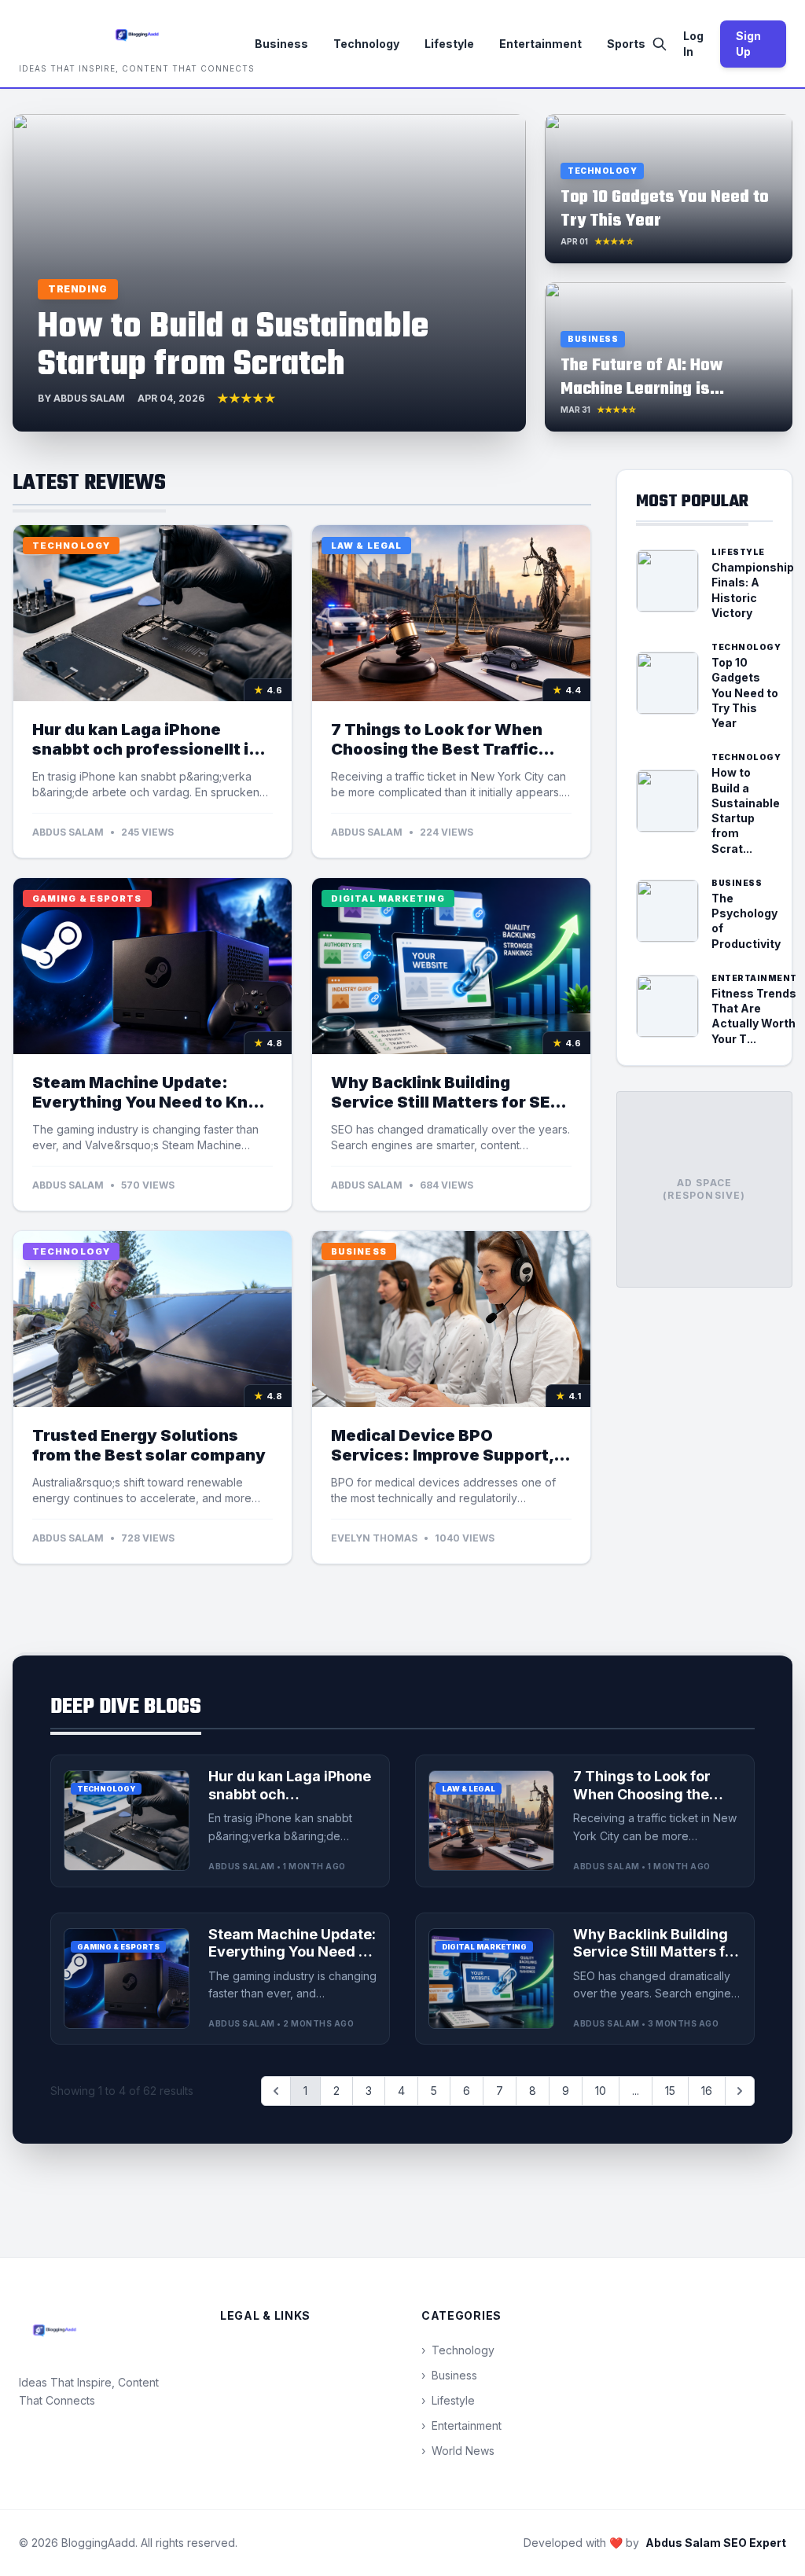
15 (670, 2091)
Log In (693, 44)
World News (458, 2451)
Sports (626, 44)
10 (601, 2091)
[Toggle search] (660, 44)
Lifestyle (449, 44)
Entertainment (540, 44)
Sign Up (748, 44)
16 (707, 2091)
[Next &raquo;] (740, 2091)
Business (281, 44)
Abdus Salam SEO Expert (716, 2543)
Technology (366, 44)
